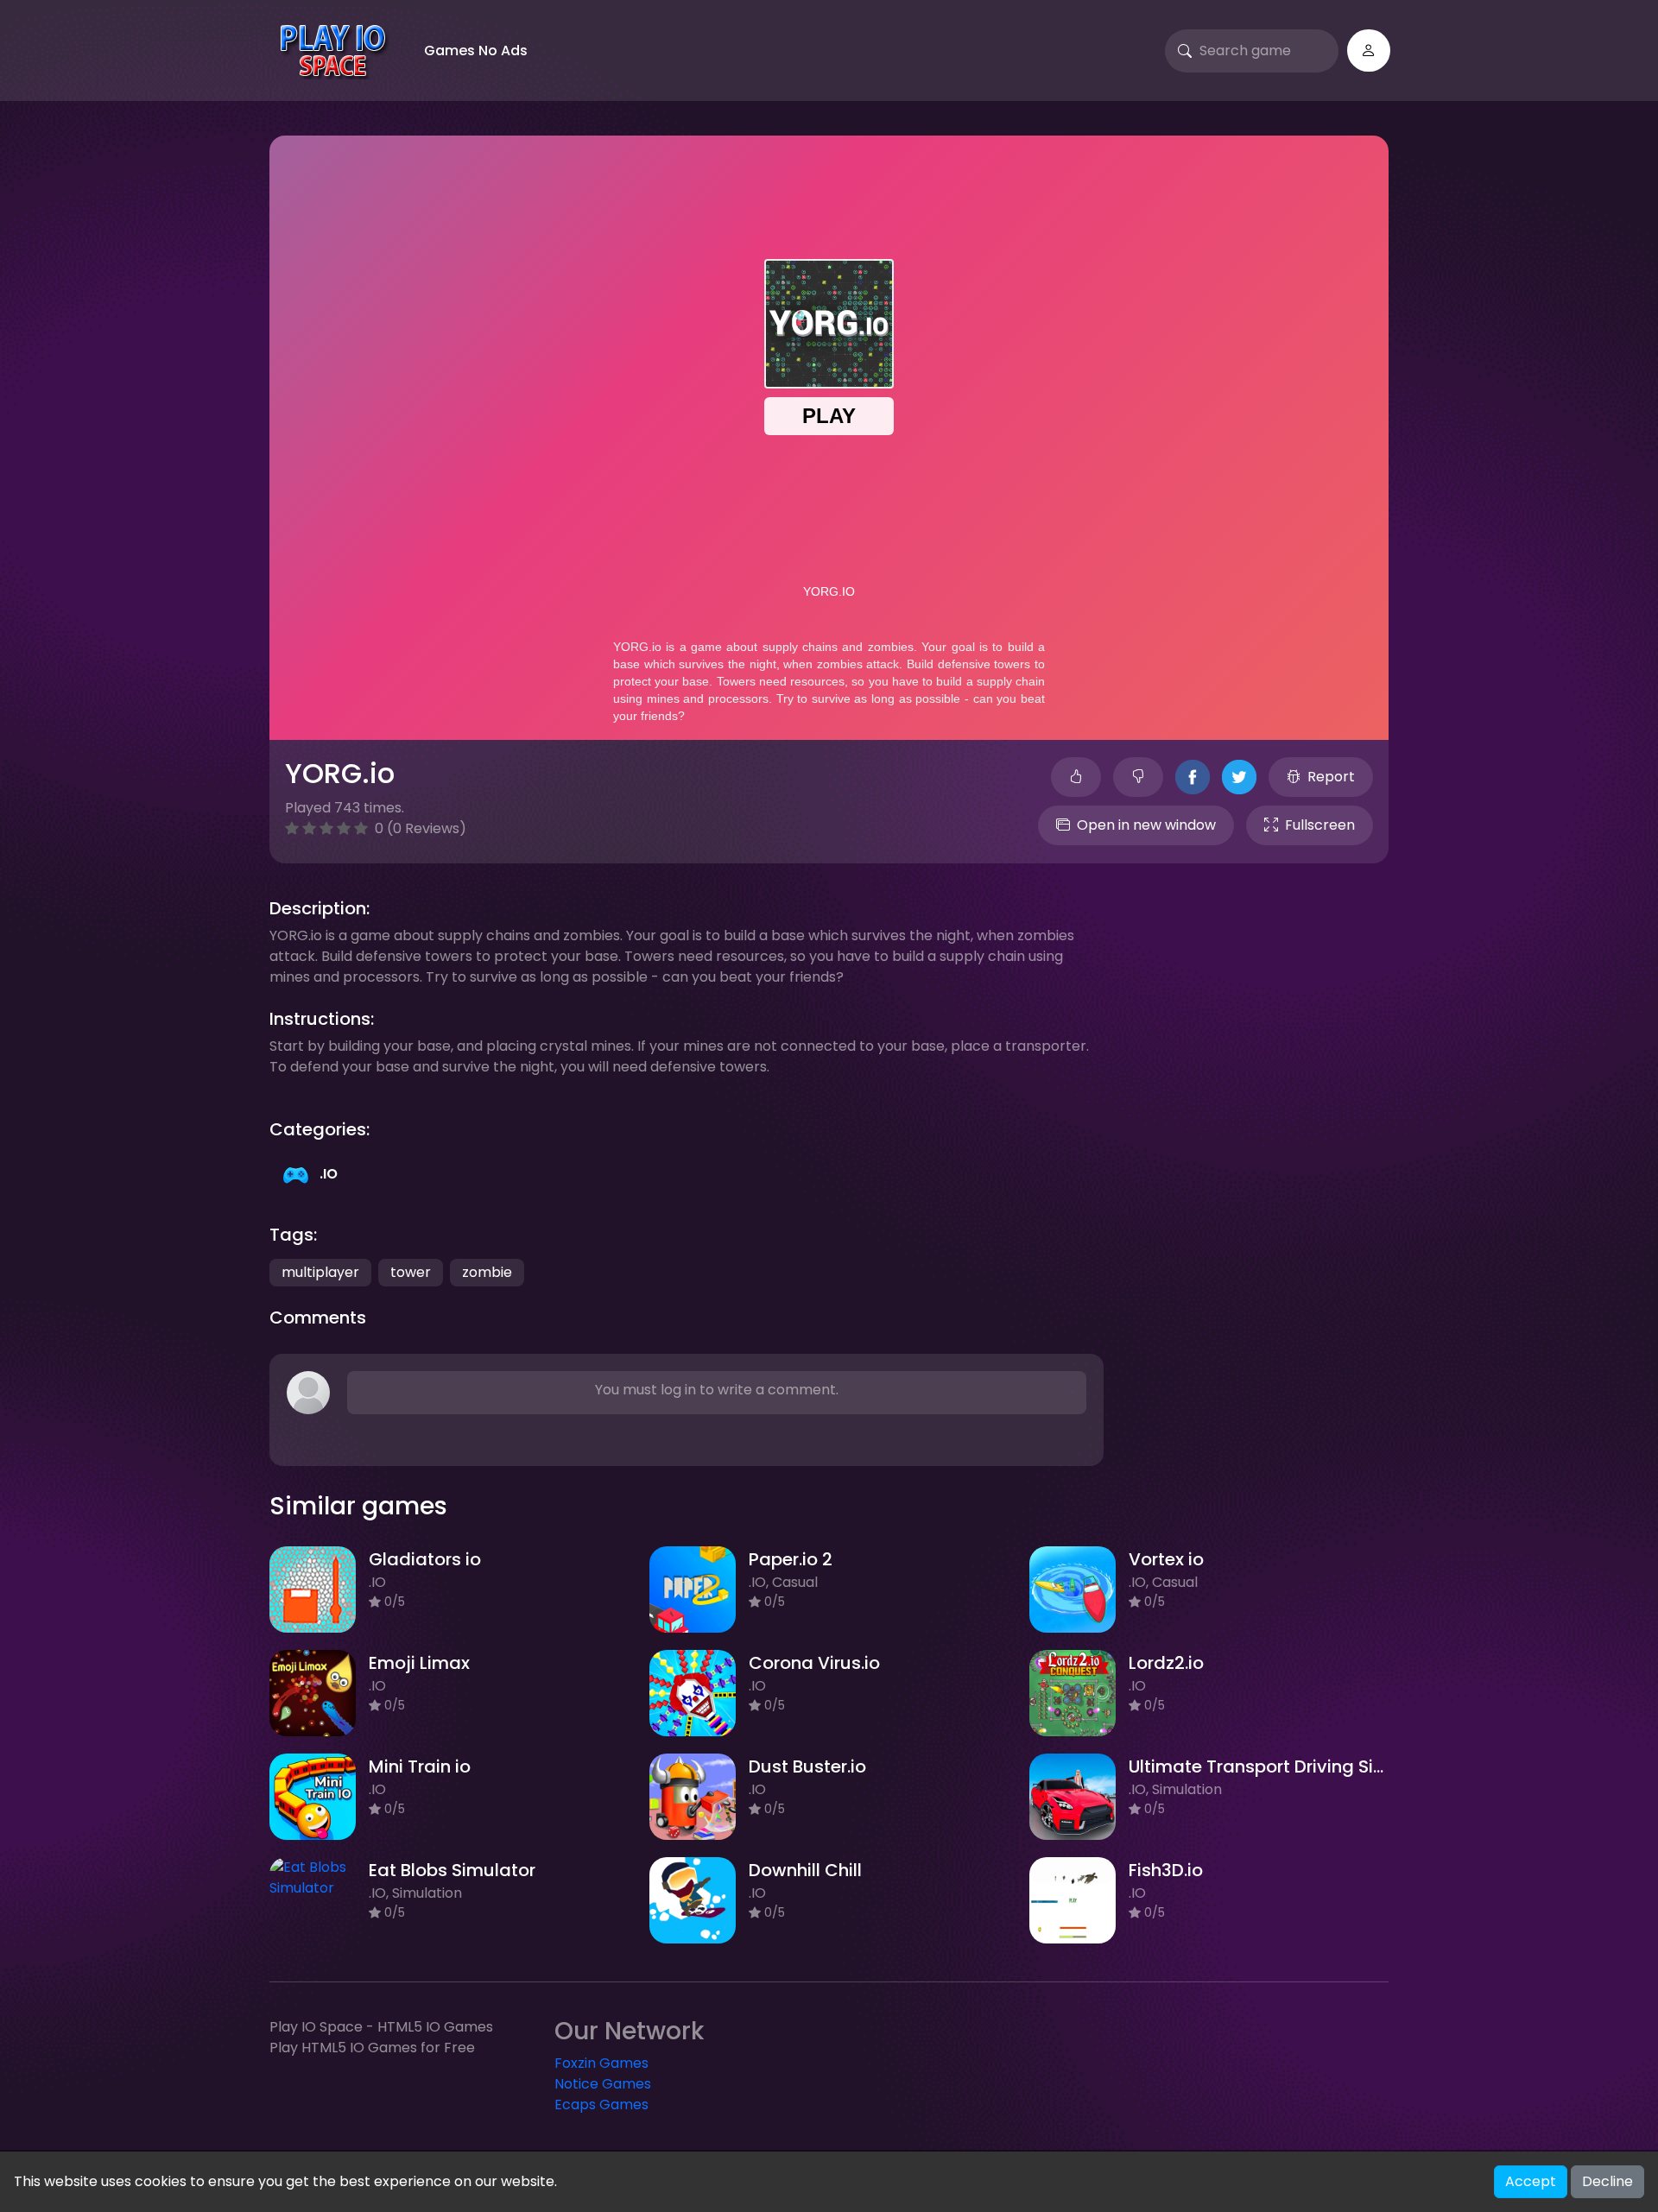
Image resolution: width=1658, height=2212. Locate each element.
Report (1331, 777)
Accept (1531, 2181)
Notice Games (603, 2084)
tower (411, 1272)
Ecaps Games (601, 2105)
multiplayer (320, 1272)
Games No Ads (476, 51)
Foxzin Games (601, 2063)
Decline (1607, 2181)
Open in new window (1146, 825)
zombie (487, 1272)
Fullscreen (1320, 825)
